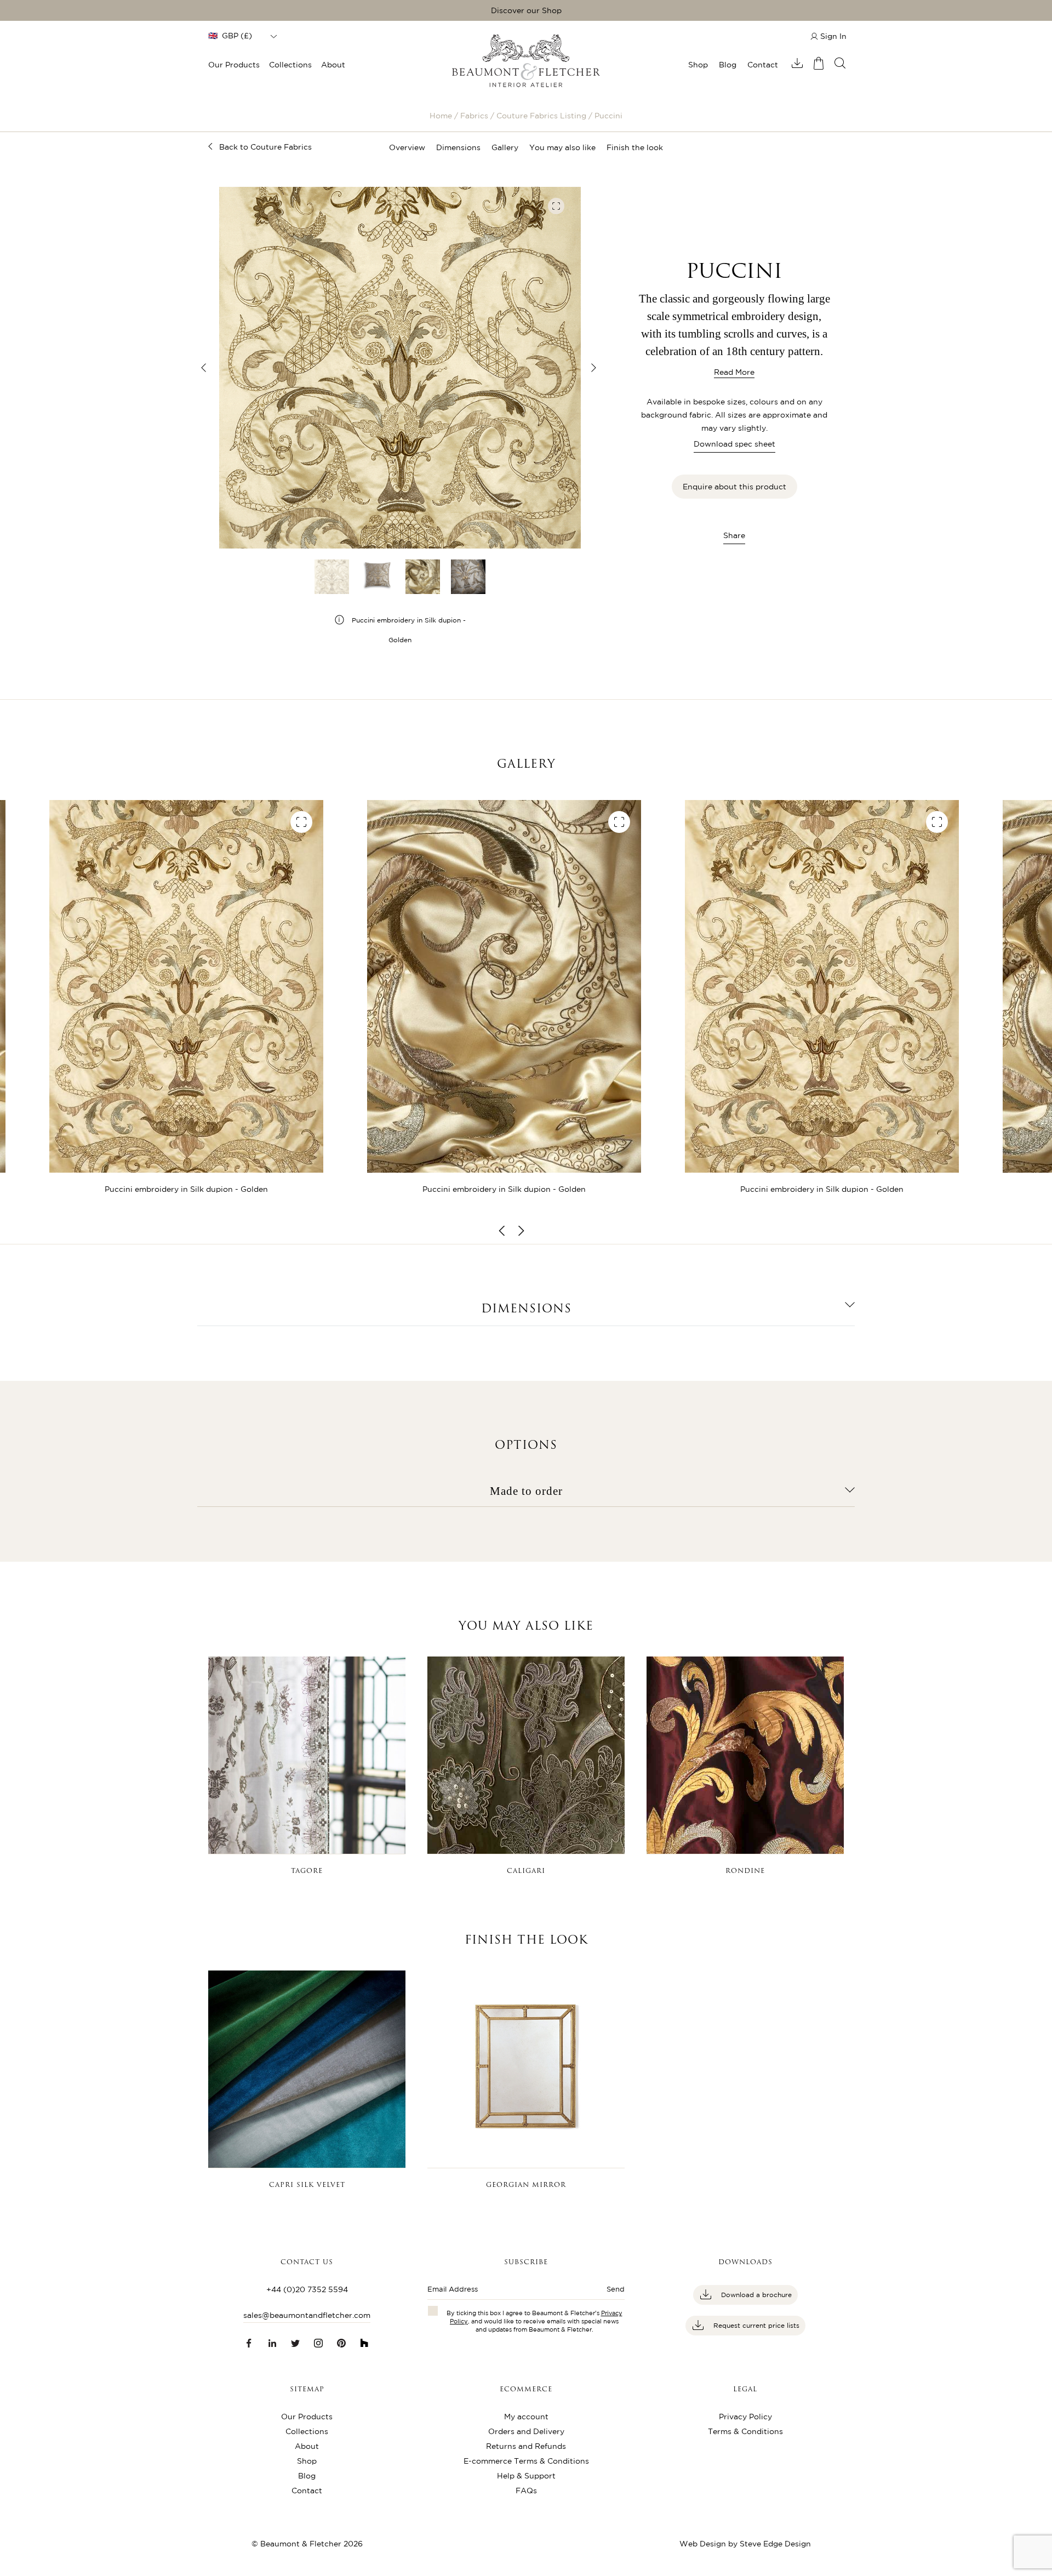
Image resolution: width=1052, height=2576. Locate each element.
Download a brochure (755, 2295)
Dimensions (458, 147)
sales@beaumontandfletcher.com (307, 2315)
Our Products (234, 65)
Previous (204, 368)
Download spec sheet (734, 444)
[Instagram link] (318, 2343)
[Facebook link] (249, 2343)
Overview (407, 147)
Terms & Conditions (745, 2431)
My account (526, 2417)
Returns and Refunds (526, 2446)
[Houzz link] (364, 2343)
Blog (728, 65)
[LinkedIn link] (272, 2343)
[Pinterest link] (341, 2343)
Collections (290, 65)
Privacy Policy (745, 2417)
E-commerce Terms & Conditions (526, 2461)
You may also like (562, 147)
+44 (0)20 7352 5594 (307, 2289)
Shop (698, 65)
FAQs (526, 2491)
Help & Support (526, 2476)
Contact (763, 65)
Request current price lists (755, 2325)
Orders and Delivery (526, 2431)
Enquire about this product (734, 487)
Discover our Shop (526, 10)
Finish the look (635, 147)
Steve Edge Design (775, 2544)
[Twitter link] (295, 2343)
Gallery (505, 147)
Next (593, 368)
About (333, 65)
